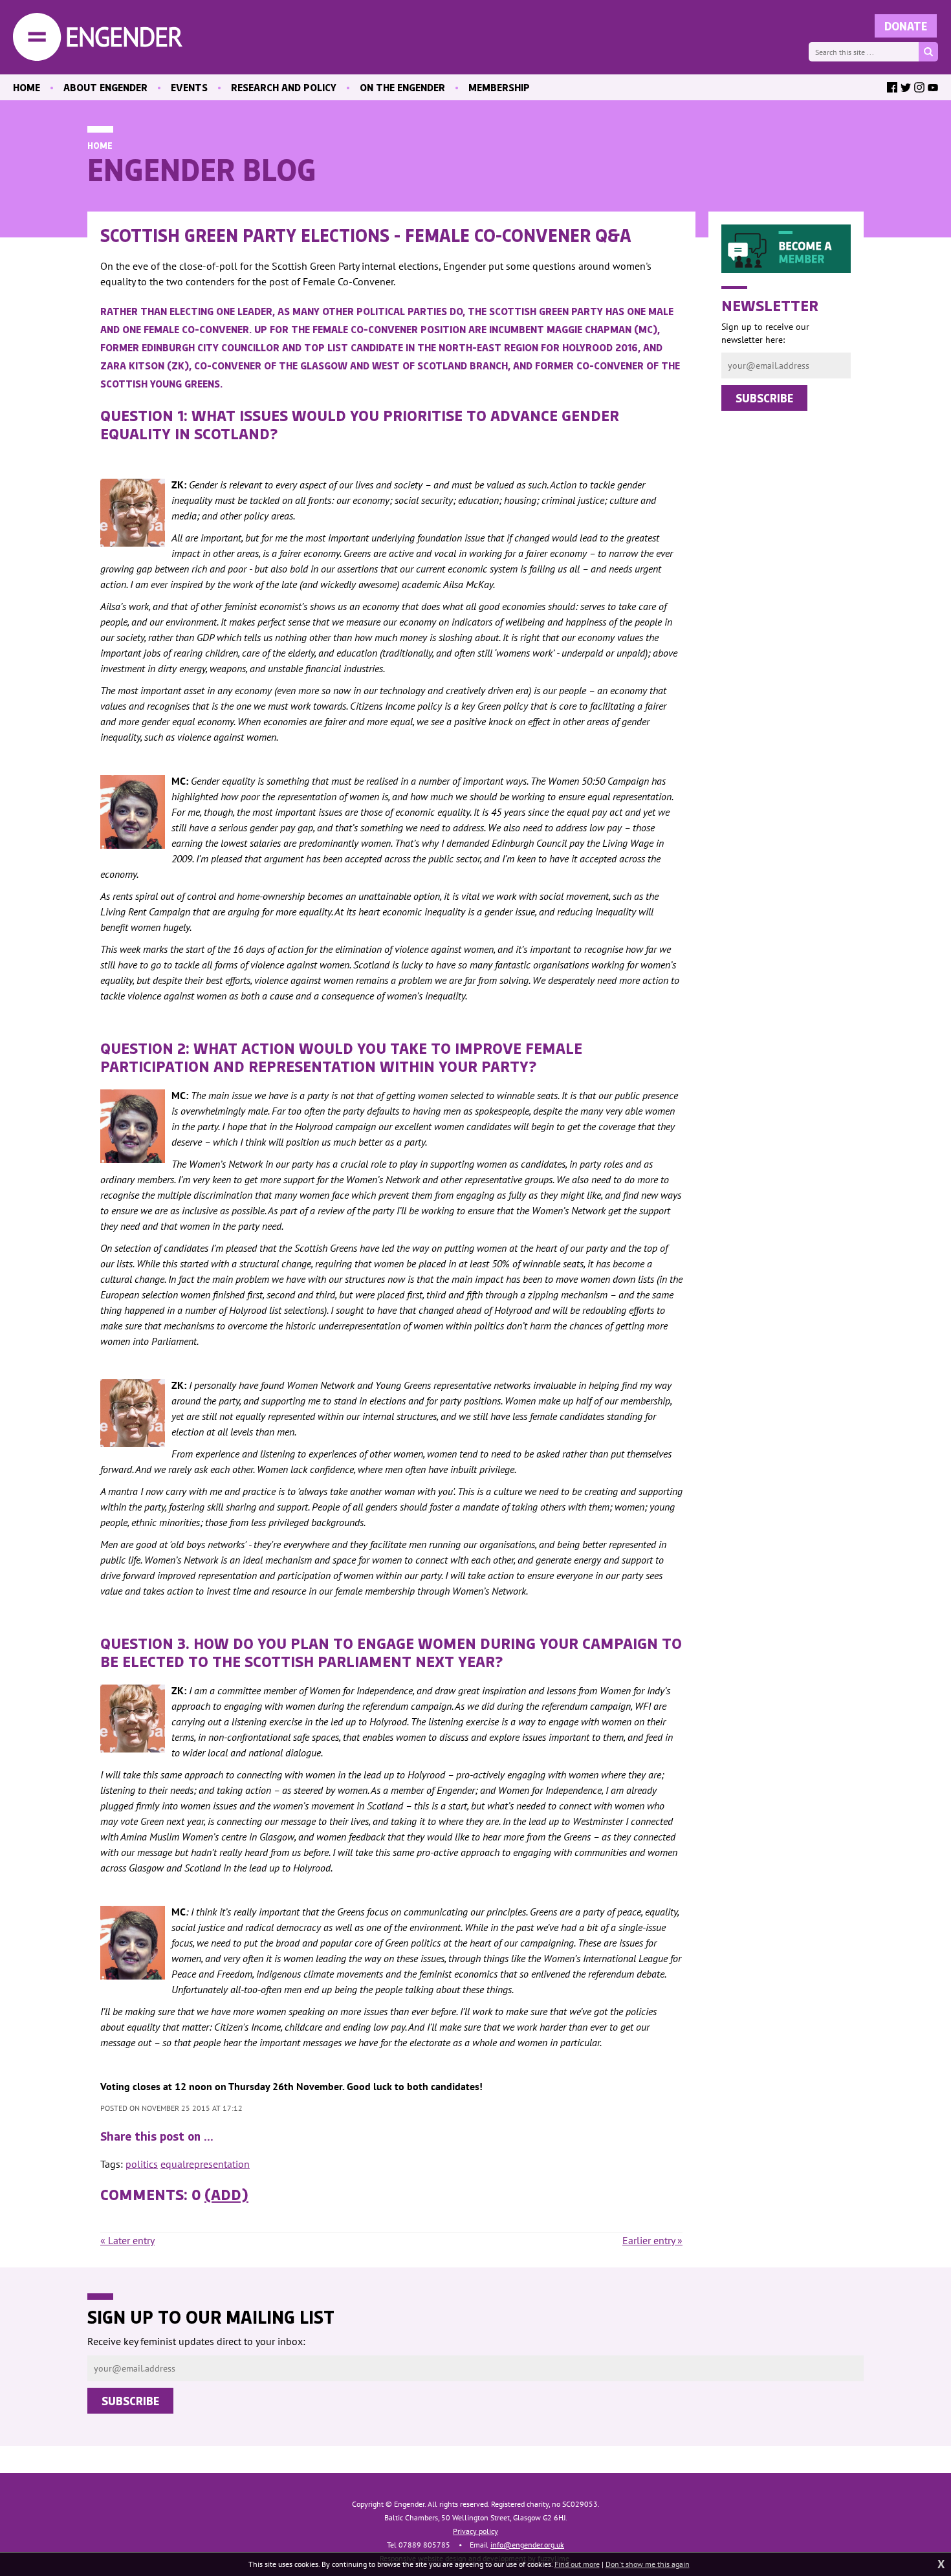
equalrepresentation (205, 2164)
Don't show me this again (648, 2564)
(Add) (226, 2194)
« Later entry (127, 2240)
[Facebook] (892, 87)
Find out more (577, 2564)
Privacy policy (475, 2531)
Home (100, 145)
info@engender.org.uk (527, 2545)
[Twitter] (906, 87)
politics (142, 2164)
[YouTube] (933, 87)
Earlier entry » (652, 2240)
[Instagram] (919, 87)
